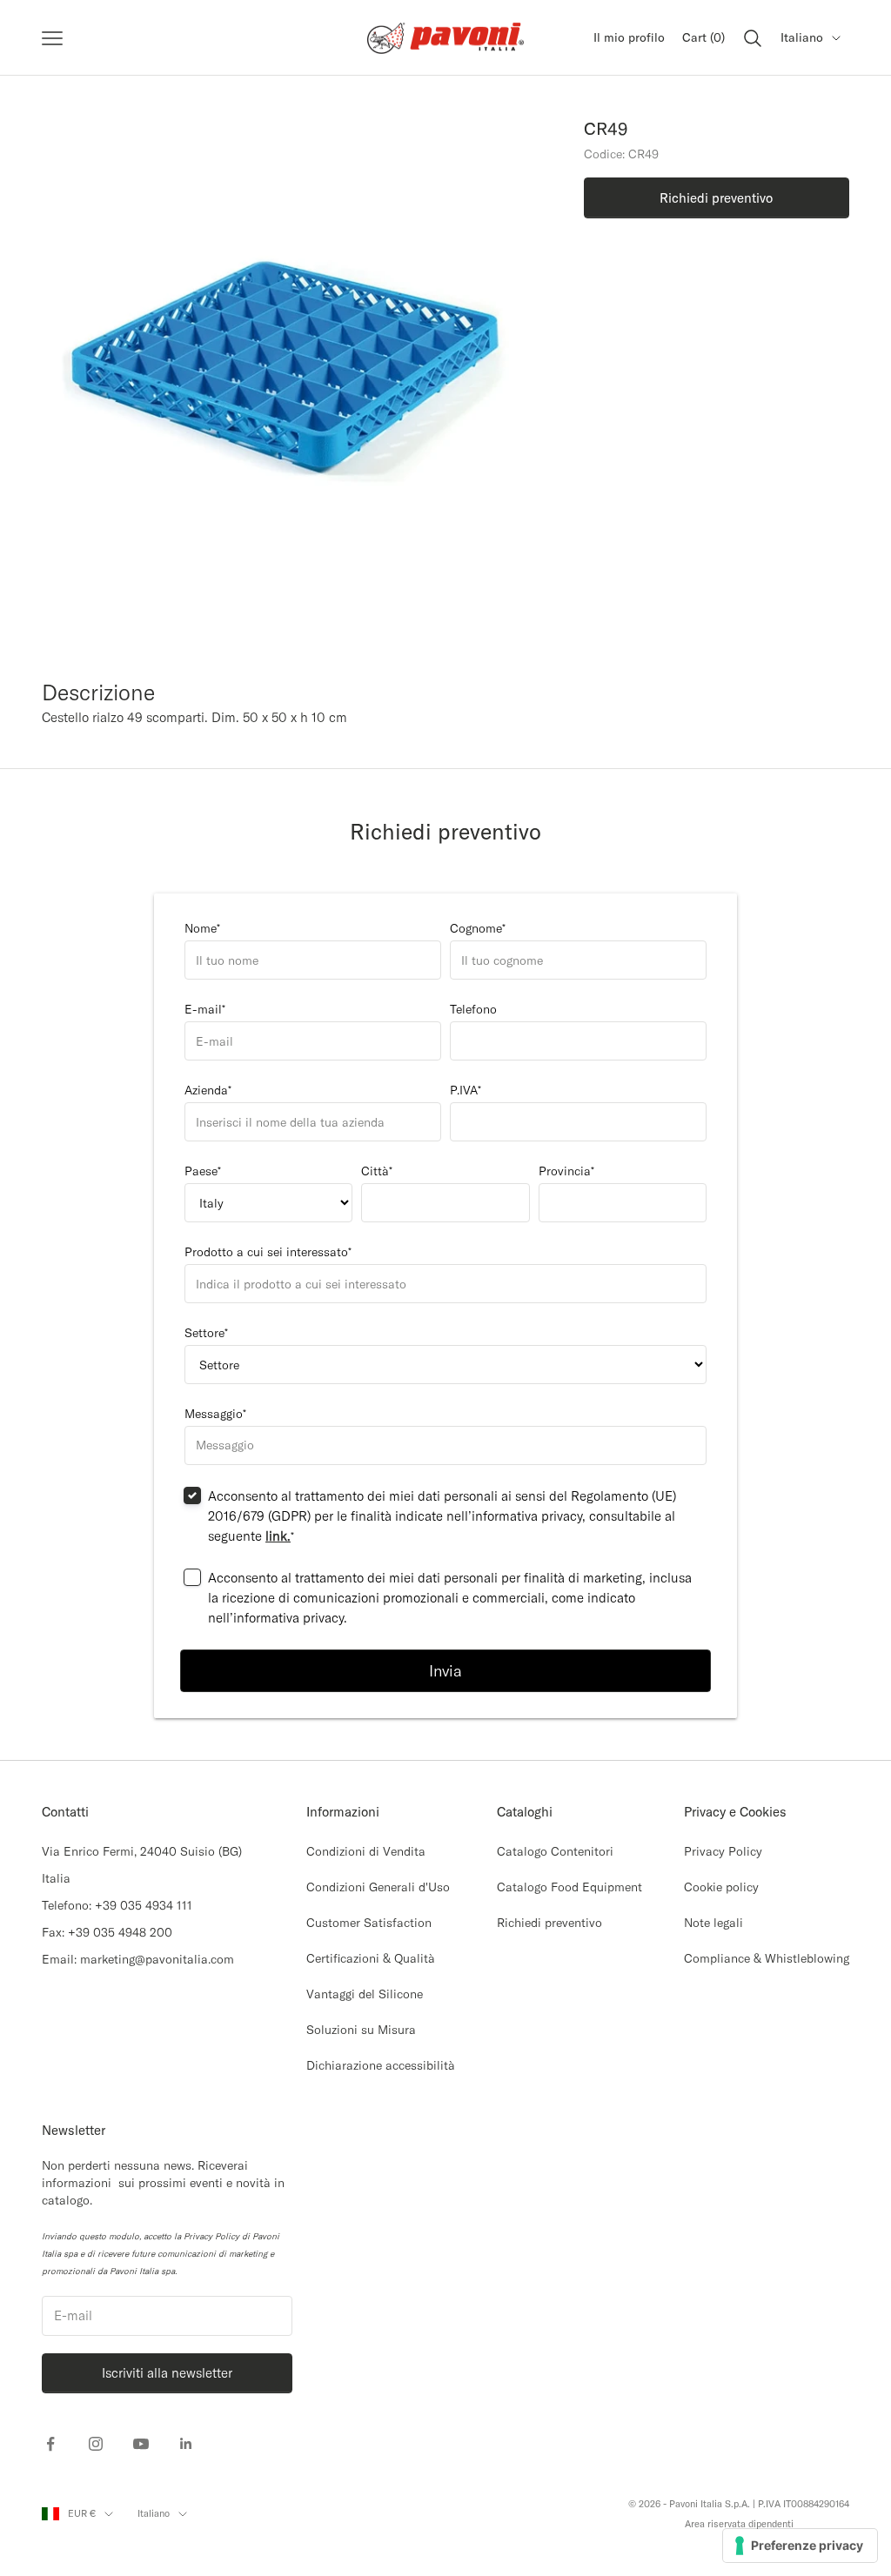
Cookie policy (721, 1887)
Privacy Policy (723, 1851)
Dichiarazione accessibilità (381, 2065)
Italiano (802, 37)
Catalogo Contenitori (555, 1851)
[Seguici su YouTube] (141, 2444)
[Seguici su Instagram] (96, 2444)
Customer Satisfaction (369, 1923)
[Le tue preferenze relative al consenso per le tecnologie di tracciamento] (800, 2546)
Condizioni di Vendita (366, 1851)
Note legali (713, 1923)
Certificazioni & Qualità (371, 1958)
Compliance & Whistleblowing (767, 1958)
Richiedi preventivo (549, 1923)
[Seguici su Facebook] (50, 2444)
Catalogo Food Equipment (569, 1887)
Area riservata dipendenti (739, 2524)
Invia (445, 1671)
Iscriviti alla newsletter (167, 2373)
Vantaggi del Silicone (365, 1994)
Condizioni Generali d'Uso (378, 1887)
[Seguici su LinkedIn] (186, 2444)
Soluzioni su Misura (361, 2030)
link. (278, 1536)
